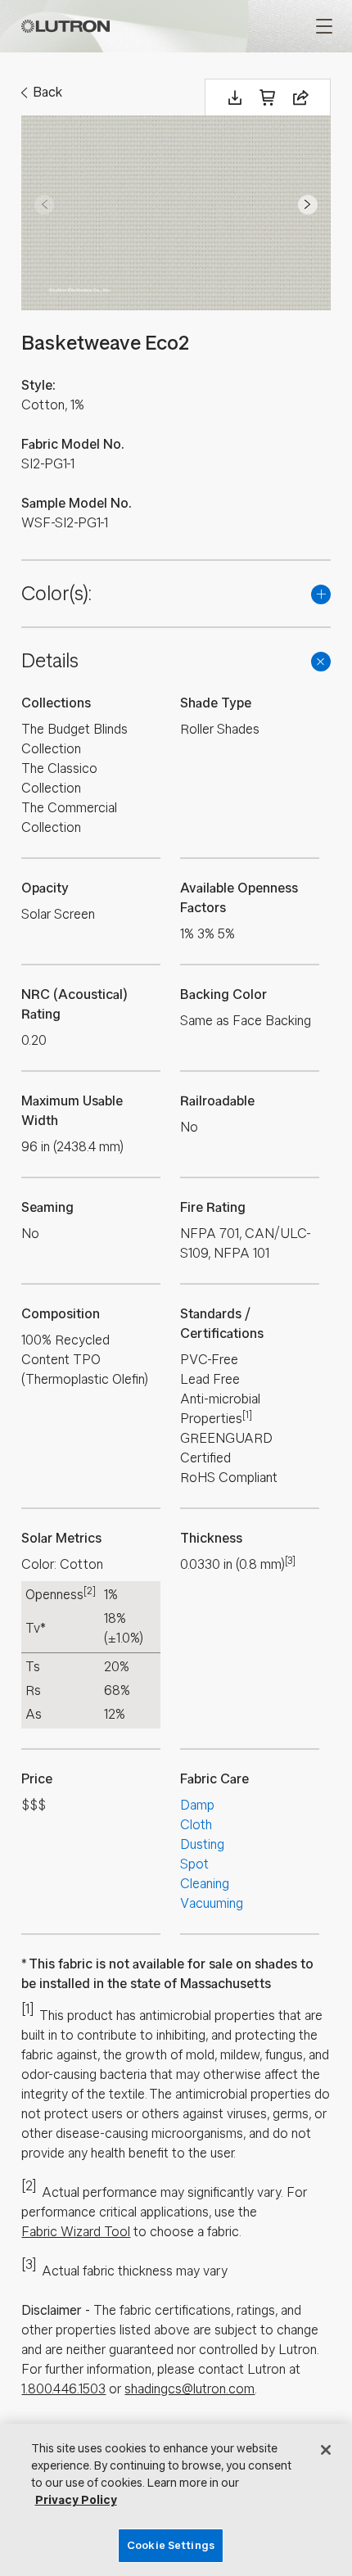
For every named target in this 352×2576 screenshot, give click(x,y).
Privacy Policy (76, 2500)
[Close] (326, 2450)
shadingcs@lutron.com (190, 2389)
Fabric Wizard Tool (76, 2232)
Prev (44, 205)
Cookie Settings (171, 2545)
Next (308, 205)
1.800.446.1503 (63, 2389)
